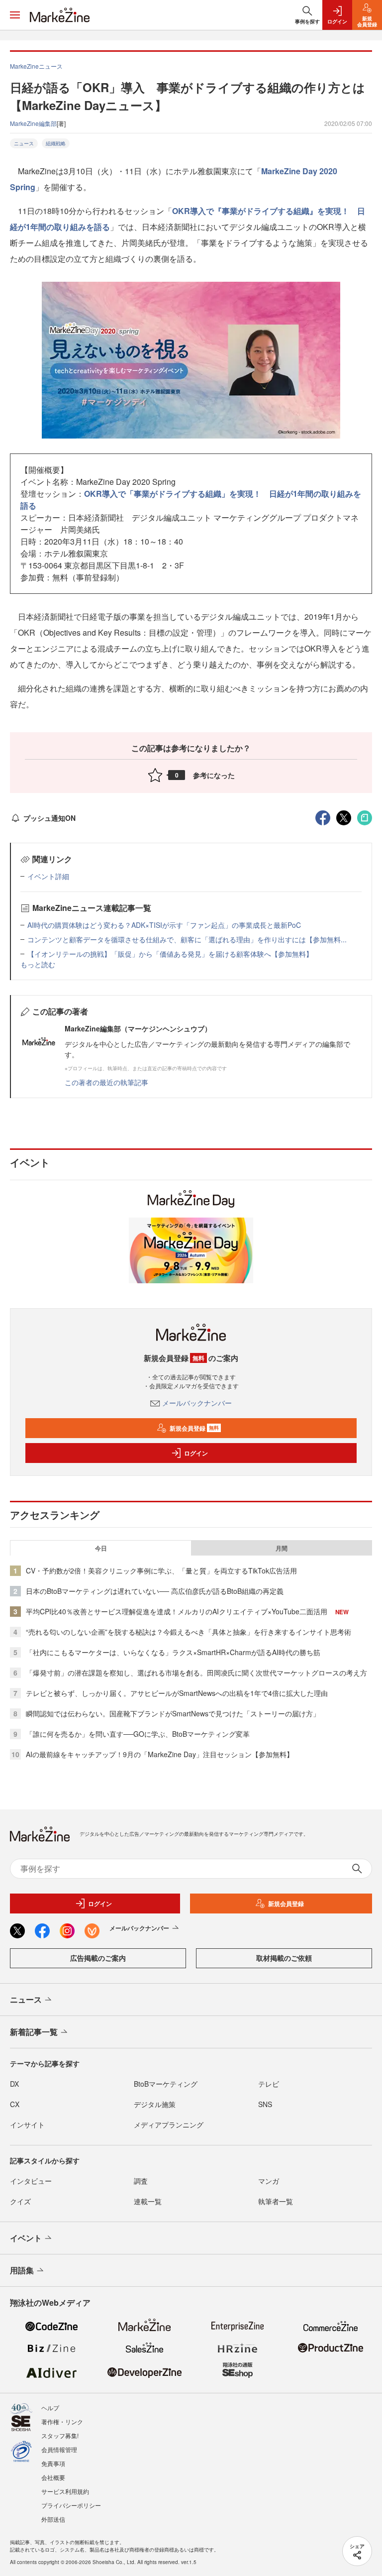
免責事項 (53, 2463)
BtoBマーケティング (166, 2084)
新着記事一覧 (34, 2032)
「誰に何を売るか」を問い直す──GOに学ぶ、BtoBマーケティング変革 (138, 1734)
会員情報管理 (59, 2449)
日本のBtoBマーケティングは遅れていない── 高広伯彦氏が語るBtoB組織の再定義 (155, 1591)
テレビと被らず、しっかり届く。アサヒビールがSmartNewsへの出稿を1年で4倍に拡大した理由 (177, 1693)
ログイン (196, 1453)
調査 (141, 2181)
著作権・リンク (62, 2421)
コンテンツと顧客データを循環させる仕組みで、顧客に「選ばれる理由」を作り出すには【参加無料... (187, 939)
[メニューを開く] (15, 15)
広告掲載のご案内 (98, 1958)
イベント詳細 (48, 876)
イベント (26, 2238)
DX (14, 2084)
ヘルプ (50, 2408)
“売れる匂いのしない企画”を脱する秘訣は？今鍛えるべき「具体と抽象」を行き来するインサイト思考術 (189, 1632)
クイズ (20, 2201)
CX (15, 2104)
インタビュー (31, 2181)
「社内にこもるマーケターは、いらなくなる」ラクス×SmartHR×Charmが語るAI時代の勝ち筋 (173, 1652)
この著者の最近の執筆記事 (106, 1082)
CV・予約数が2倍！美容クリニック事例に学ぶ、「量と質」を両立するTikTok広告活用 (161, 1570)
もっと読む (38, 964)
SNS (265, 2104)
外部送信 (53, 2519)
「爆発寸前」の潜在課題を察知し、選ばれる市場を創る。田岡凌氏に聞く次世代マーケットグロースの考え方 (196, 1673)
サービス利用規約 (65, 2491)
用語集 (22, 2270)
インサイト (27, 2125)
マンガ (269, 2181)
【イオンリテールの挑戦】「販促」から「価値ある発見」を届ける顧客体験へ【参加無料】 (170, 954)
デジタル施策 (155, 2104)
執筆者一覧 (276, 2201)
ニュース (24, 143)
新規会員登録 (194, 1428)
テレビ (269, 2084)
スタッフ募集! (60, 2435)
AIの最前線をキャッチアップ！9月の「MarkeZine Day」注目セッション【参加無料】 (160, 1754)
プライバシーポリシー (71, 2505)
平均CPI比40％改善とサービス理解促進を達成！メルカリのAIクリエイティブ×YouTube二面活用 (177, 1611)
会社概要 (53, 2477)
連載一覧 (148, 2201)
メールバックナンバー (197, 1403)
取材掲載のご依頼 (284, 1958)
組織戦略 (56, 143)
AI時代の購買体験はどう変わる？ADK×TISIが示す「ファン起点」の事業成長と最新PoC (164, 925)
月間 (282, 1548)
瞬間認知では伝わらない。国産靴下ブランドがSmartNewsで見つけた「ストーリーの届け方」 (173, 1713)
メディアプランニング (169, 2125)
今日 (101, 1548)
